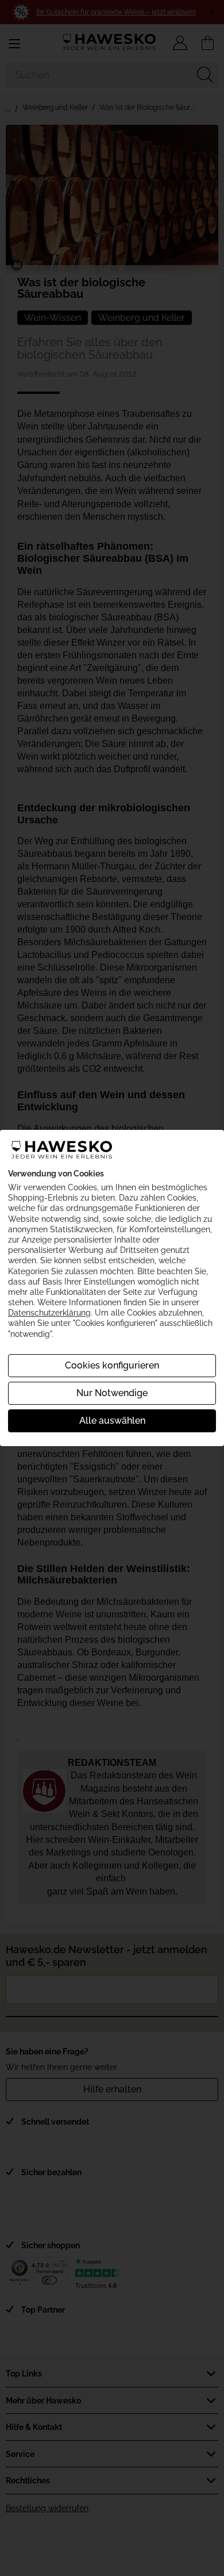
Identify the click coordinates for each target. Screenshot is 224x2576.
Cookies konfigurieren (112, 1365)
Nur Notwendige (112, 1393)
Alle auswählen (112, 1421)
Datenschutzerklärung (49, 1313)
